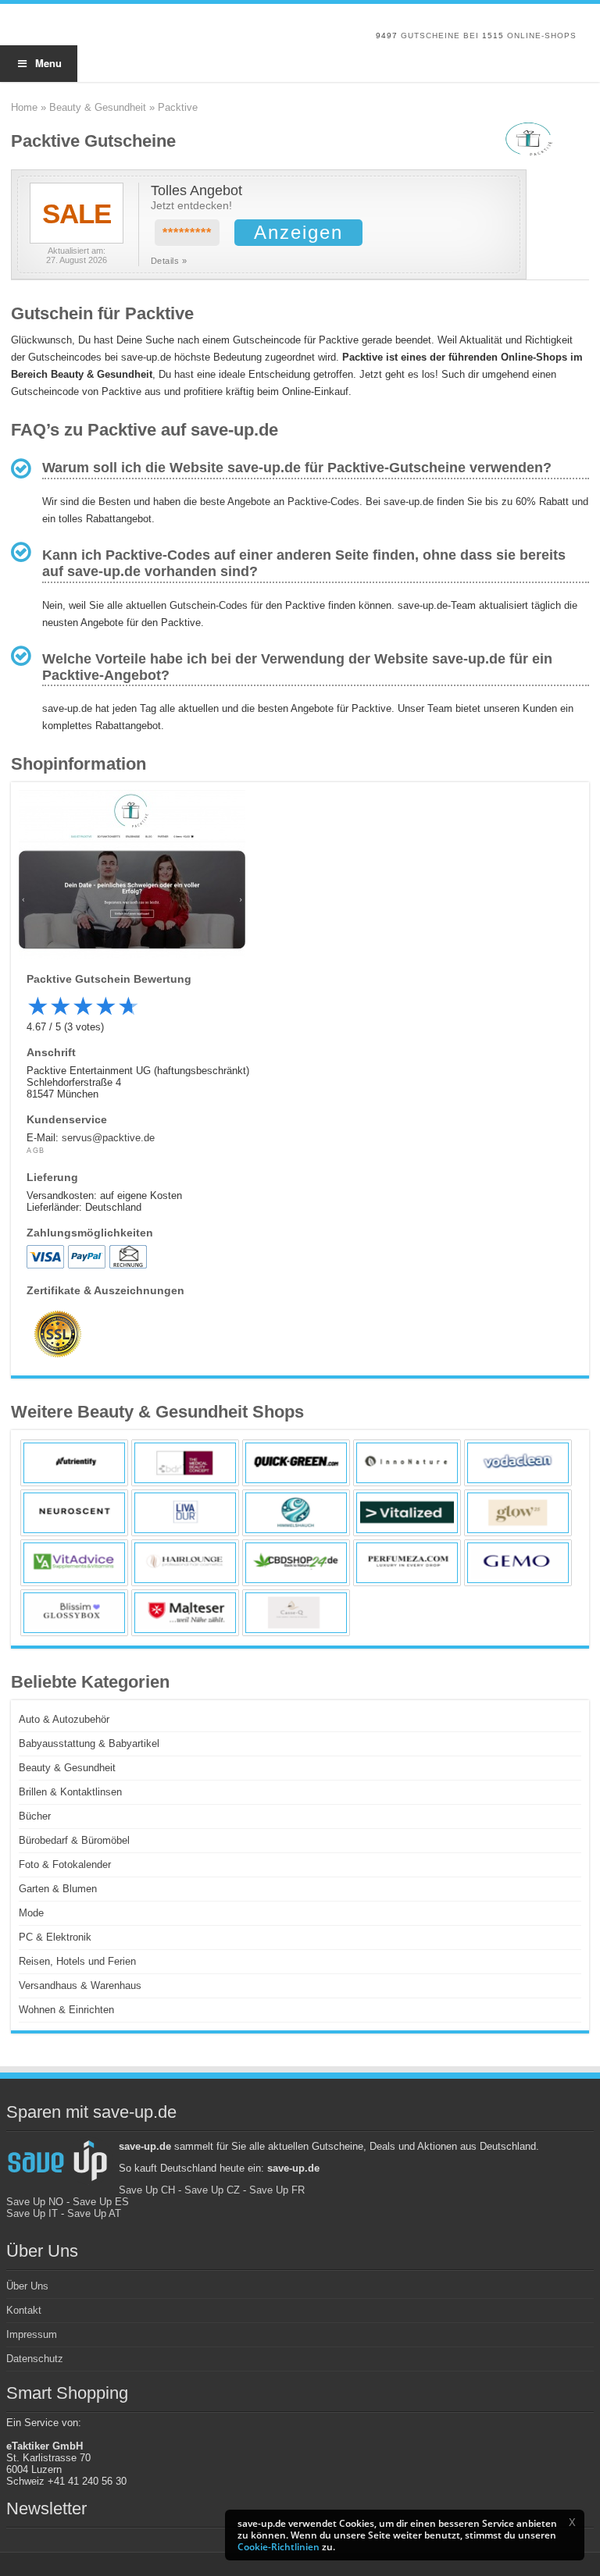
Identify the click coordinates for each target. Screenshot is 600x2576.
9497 (387, 36)
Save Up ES (101, 2202)
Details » (169, 261)
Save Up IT (32, 2213)
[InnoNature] (407, 1463)
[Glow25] (518, 1513)
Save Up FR (277, 2190)
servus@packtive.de (108, 1138)
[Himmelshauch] (296, 1513)
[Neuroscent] (74, 1513)
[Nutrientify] (74, 1463)
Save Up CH (147, 2190)
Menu (48, 63)
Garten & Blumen (58, 1889)
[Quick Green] (296, 1463)
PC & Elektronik (55, 1937)
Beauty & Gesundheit (98, 107)
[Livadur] (185, 1513)
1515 (493, 36)
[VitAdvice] (74, 1563)
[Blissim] (74, 1613)
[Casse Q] (296, 1613)
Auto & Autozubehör (64, 1719)
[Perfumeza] (407, 1563)
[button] (572, 2522)
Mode (31, 1913)
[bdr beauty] (185, 1463)
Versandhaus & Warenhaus (80, 1985)
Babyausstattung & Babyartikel (89, 1743)
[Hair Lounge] (185, 1563)
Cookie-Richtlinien (279, 2547)
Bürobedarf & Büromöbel (74, 1840)
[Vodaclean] (518, 1463)
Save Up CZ (212, 2190)
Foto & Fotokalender (65, 1864)
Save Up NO (35, 2202)
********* (187, 233)
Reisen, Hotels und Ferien (77, 1961)
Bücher (35, 1816)
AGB (36, 1151)
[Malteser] (185, 1613)
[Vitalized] (407, 1513)
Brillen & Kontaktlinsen (70, 1792)
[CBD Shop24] (296, 1563)
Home (24, 107)
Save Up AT (94, 2213)
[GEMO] (518, 1563)
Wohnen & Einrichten (66, 2010)
